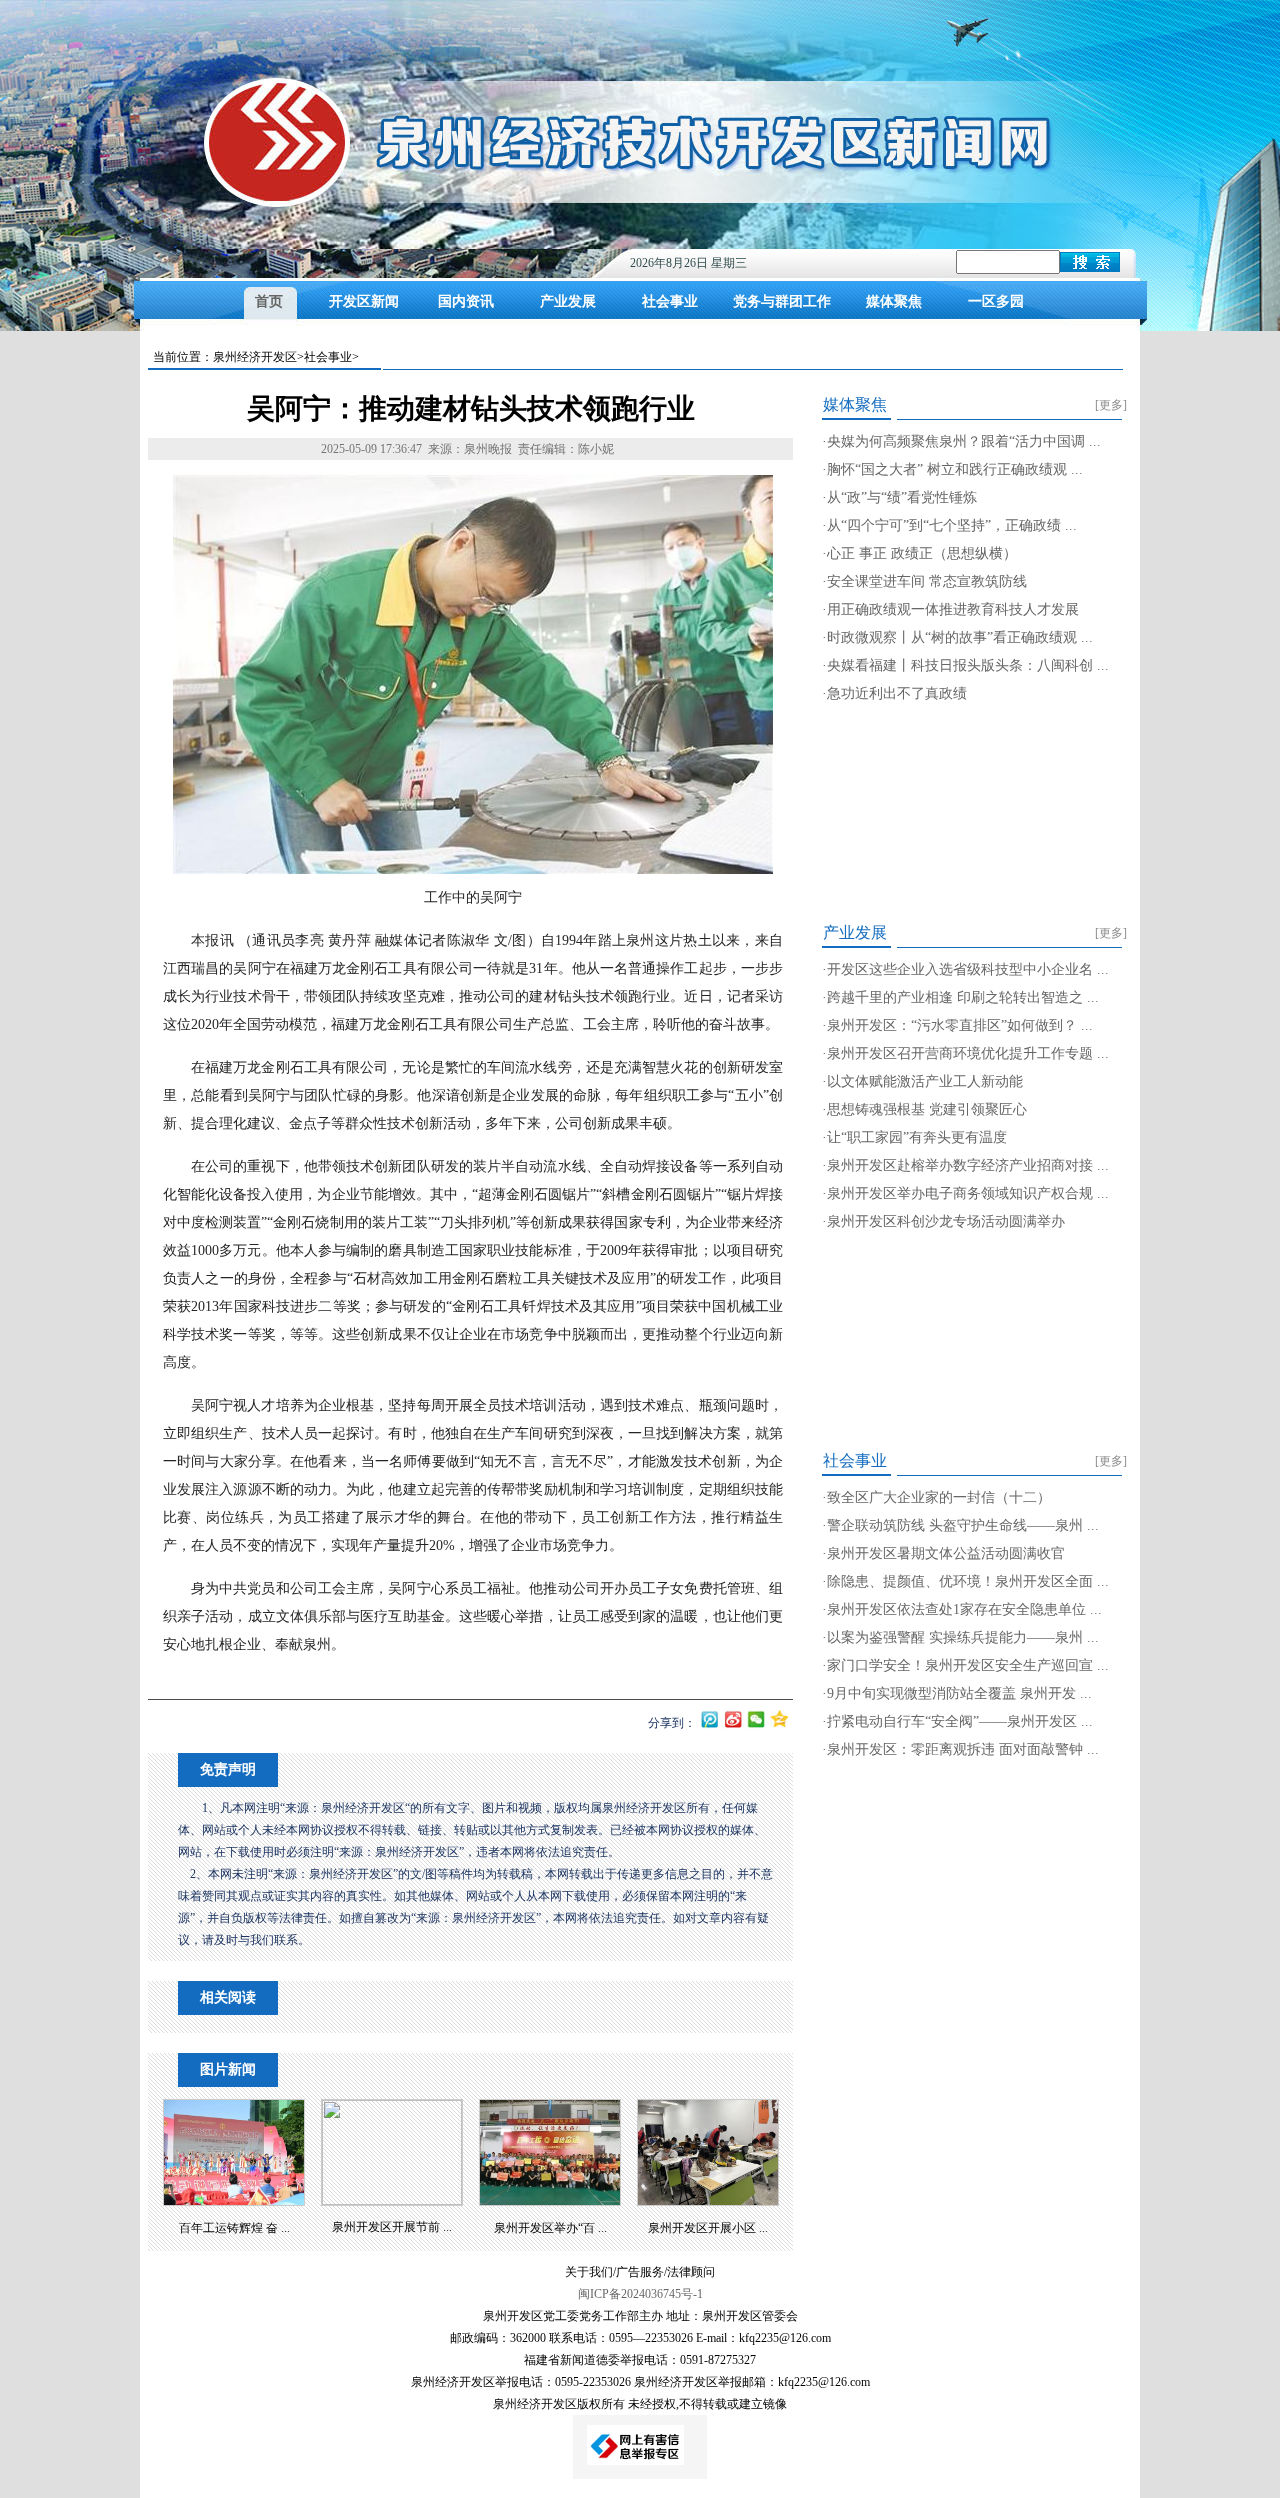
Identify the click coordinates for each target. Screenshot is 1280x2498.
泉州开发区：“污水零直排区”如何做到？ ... (960, 1025)
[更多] (1111, 405)
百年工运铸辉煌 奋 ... (234, 2228)
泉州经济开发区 (255, 357)
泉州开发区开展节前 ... (392, 2227)
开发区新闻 (364, 301)
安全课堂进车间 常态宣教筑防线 (927, 581)
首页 (269, 301)
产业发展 (568, 301)
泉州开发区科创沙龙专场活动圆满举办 (946, 1221)
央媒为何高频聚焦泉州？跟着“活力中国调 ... (964, 441)
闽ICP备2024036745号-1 (640, 2294)
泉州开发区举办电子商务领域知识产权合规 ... (968, 1193)
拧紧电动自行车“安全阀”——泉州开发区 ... (960, 1721)
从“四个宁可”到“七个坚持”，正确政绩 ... (952, 525)
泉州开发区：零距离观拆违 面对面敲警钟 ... (963, 1749)
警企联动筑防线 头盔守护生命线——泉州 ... (963, 1525)
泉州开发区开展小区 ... (708, 2228)
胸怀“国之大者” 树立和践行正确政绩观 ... (955, 469)
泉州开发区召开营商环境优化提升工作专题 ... (968, 1053)
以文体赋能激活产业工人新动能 (925, 1081)
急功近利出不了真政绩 (897, 693)
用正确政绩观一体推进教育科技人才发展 (953, 609)
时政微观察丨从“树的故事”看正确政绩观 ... (960, 637)
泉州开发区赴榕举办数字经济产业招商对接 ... (968, 1165)
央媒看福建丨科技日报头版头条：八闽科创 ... (968, 665)
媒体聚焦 (894, 301)
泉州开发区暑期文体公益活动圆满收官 (946, 1553)
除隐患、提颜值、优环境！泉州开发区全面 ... (968, 1581)
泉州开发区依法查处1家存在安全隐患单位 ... (964, 1609)
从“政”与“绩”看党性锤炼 (902, 497)
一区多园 (996, 301)
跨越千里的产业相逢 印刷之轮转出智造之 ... (963, 997)
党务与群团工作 (782, 301)
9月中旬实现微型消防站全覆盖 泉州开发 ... (959, 1693)
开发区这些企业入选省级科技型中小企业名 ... (968, 969)
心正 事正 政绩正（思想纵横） (922, 553)
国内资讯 (466, 301)
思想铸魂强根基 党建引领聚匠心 (927, 1109)
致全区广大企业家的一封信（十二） (939, 1497)
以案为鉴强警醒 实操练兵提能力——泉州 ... (963, 1637)
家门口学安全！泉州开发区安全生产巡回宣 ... (968, 1665)
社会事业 (670, 301)
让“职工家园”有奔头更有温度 (917, 1137)
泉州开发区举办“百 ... (550, 2228)
